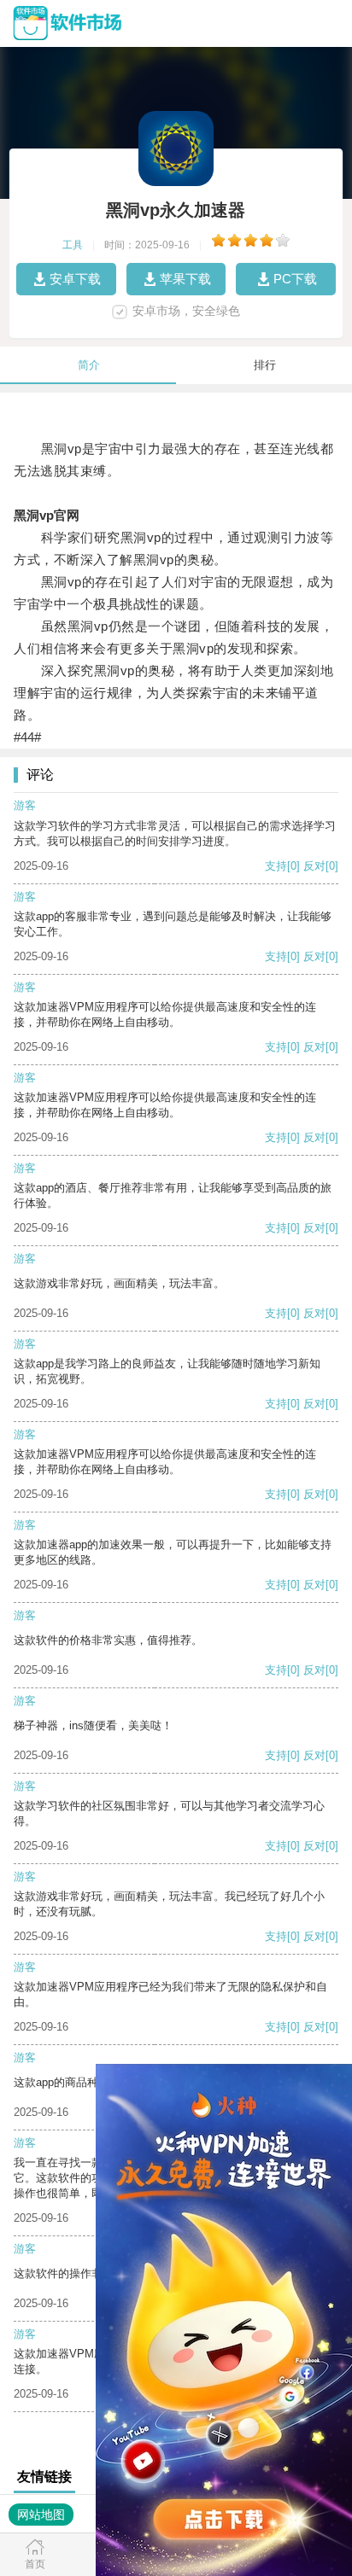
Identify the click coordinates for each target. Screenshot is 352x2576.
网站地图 (41, 2515)
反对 (314, 866)
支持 (276, 866)
